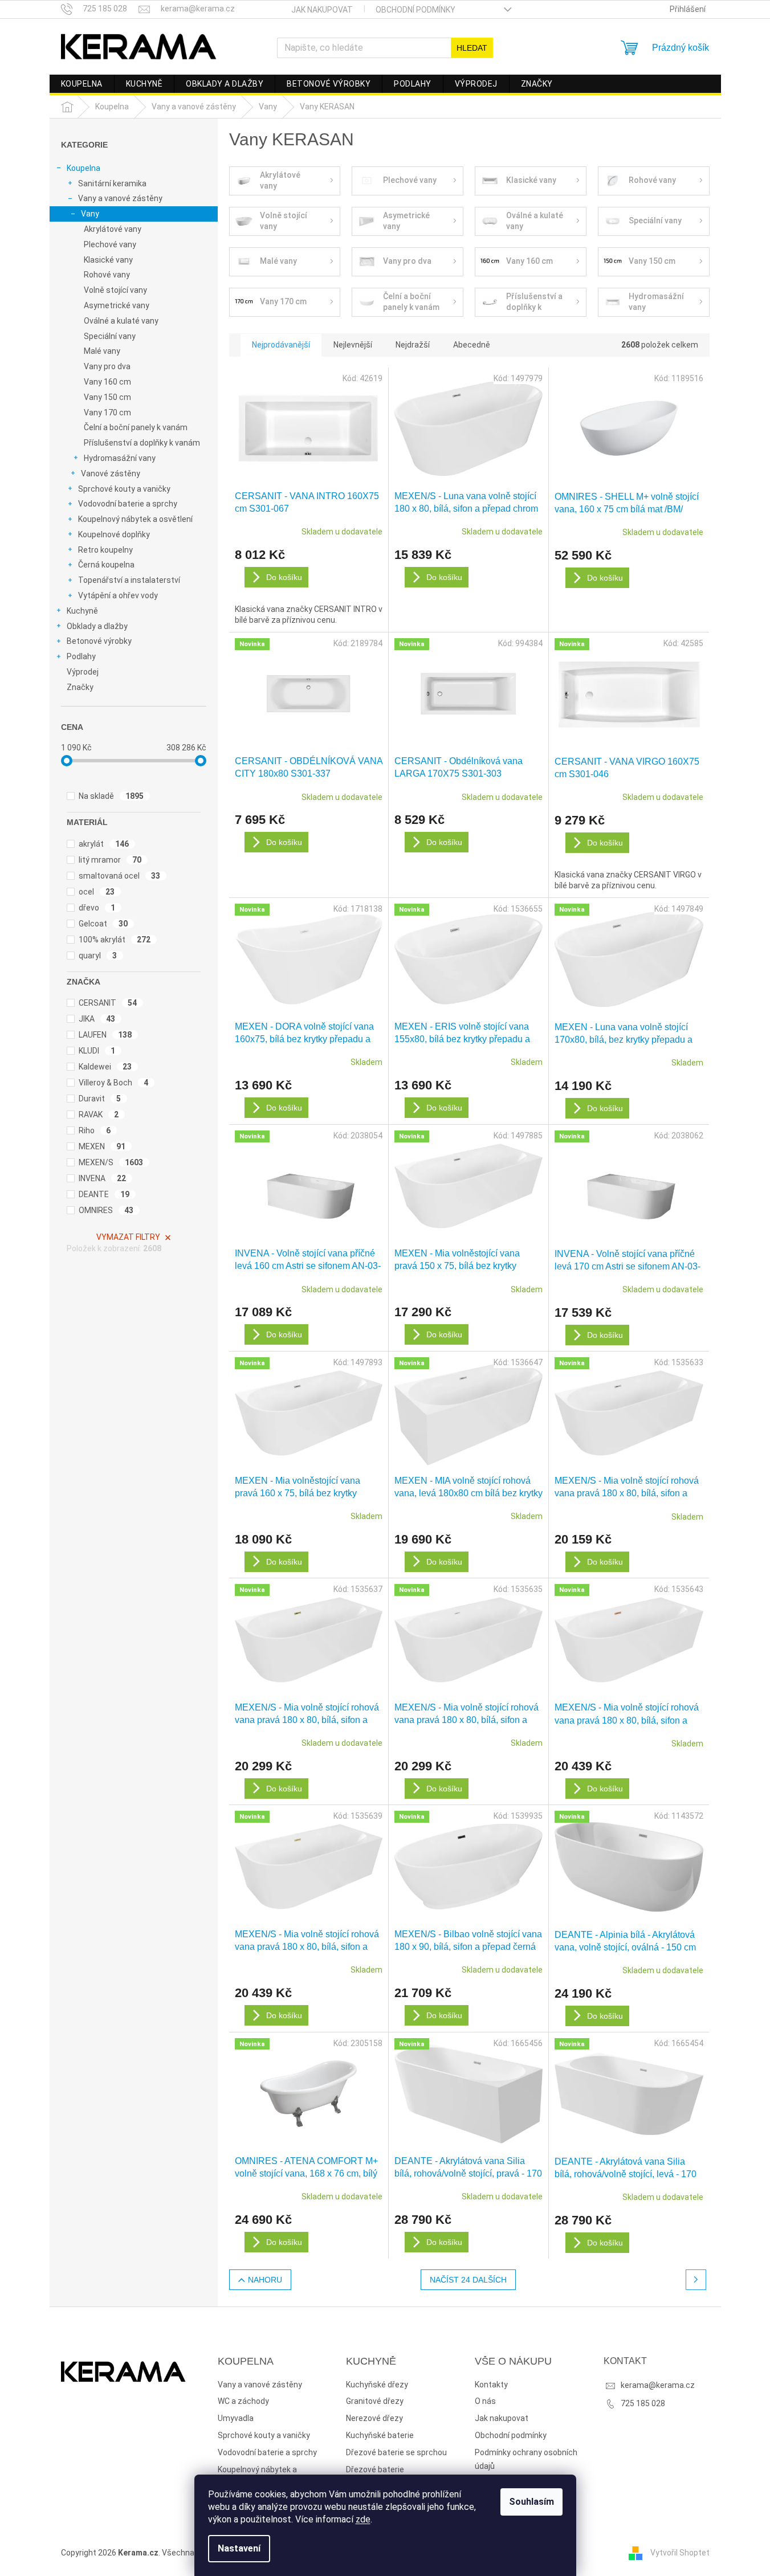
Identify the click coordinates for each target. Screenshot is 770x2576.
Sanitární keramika (112, 183)
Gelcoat (103, 924)
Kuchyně (82, 611)
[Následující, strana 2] (696, 2280)
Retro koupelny (105, 550)
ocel (97, 892)
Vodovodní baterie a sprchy (128, 504)
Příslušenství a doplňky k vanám (142, 443)
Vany (90, 214)
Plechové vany (110, 244)
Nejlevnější (353, 345)
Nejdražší (413, 345)
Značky (80, 687)
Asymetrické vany (117, 305)
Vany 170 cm (107, 413)
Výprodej (83, 672)
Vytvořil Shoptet (680, 2552)
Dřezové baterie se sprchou (396, 2452)
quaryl (98, 956)
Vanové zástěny (111, 473)
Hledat (472, 48)
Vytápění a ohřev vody (118, 595)
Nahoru (265, 2280)
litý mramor (110, 860)
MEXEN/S (111, 1162)
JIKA (97, 1019)
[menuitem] (82, 84)
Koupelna (83, 168)
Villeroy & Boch (114, 1083)
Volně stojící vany (115, 290)
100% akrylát (115, 940)
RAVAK (99, 1115)
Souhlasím (531, 2502)
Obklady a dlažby (97, 626)
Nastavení (239, 2548)
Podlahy (81, 656)
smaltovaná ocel (120, 876)
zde (363, 2519)
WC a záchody (243, 2401)
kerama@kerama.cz (658, 2385)
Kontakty (491, 2385)
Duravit (100, 1099)
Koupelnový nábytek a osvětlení (135, 519)
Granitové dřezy (375, 2401)
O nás (485, 2401)
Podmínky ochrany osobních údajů (526, 2459)
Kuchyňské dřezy (377, 2385)
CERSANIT (108, 1003)
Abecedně (472, 345)
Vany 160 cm (107, 382)
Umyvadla (236, 2418)
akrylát (104, 844)
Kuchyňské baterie (380, 2435)
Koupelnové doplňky (114, 534)
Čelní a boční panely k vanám (136, 427)
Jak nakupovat (322, 10)
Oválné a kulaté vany (121, 321)
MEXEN (102, 1146)
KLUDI (97, 1051)
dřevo (97, 908)
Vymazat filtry (128, 1237)
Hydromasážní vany (120, 458)
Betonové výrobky (99, 641)
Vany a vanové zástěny (120, 198)
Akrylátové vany (113, 229)
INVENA (103, 1178)
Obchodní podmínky (415, 10)
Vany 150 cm (107, 397)
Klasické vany (108, 260)
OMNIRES (106, 1210)
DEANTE (104, 1194)
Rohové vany (107, 275)
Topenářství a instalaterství (129, 580)
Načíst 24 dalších (468, 2280)
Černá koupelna (106, 565)
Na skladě (111, 796)
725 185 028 (643, 2403)
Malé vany (102, 351)
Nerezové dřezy (374, 2418)
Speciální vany (110, 336)
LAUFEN (105, 1035)
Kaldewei (105, 1067)
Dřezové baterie (375, 2469)
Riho (95, 1130)
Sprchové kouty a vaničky (124, 489)
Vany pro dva (107, 366)
